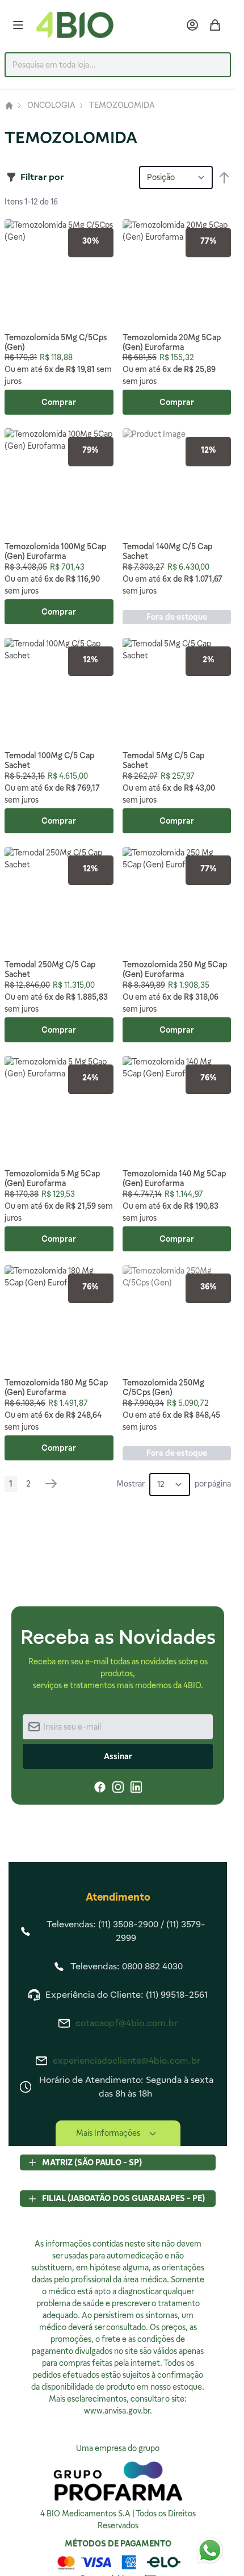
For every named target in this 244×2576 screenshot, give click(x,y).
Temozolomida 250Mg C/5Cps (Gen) (163, 1387)
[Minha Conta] (192, 25)
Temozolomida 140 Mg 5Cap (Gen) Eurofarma (174, 1178)
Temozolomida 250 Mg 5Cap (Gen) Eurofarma (175, 969)
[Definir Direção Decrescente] (224, 178)
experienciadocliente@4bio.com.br (127, 2061)
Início (9, 106)
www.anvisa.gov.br (117, 2411)
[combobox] (118, 65)
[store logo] (75, 25)
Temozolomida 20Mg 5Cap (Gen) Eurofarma (172, 342)
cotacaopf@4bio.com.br (127, 2023)
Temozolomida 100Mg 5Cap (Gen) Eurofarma (55, 551)
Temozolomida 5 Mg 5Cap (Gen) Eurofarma (52, 1178)
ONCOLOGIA (51, 106)
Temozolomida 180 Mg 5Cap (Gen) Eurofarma (56, 1387)
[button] (35, 177)
